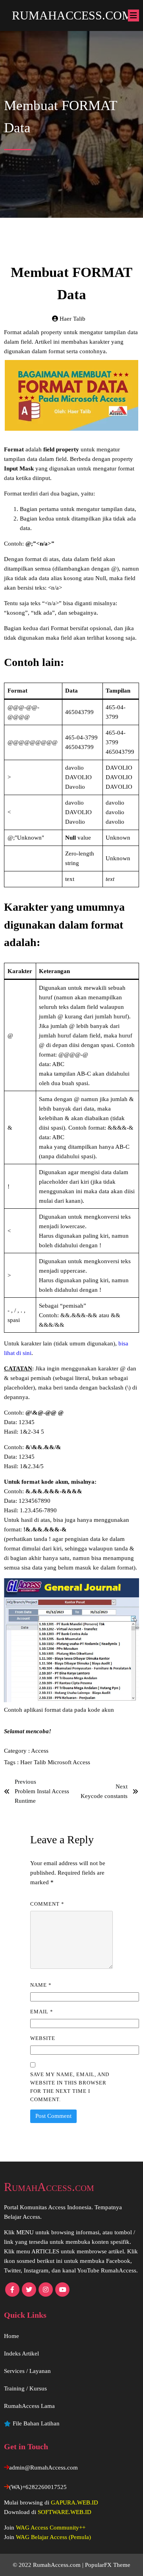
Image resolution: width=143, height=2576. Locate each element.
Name (41, 1985)
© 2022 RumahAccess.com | (49, 2565)
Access (40, 1751)
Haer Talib (34, 1762)
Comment (47, 1904)
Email (42, 2012)
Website (43, 2038)
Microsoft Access (69, 1762)
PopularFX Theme (108, 2565)
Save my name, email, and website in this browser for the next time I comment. (70, 2087)
